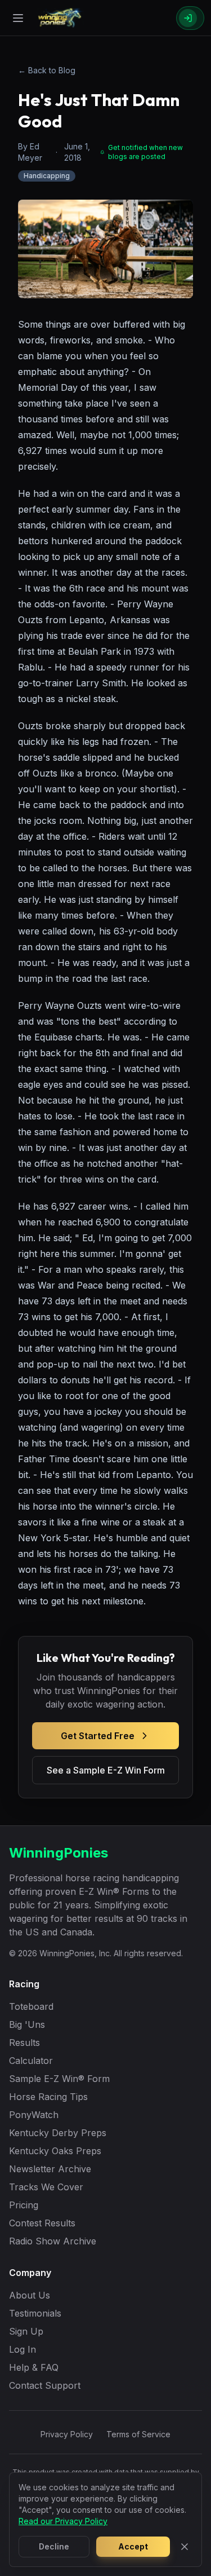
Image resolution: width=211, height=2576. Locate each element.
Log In (23, 2349)
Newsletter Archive (50, 2169)
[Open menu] (18, 18)
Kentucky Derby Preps (58, 2133)
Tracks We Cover (46, 2187)
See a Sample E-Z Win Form (106, 1770)
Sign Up (26, 2331)
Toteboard (31, 2006)
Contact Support (45, 2385)
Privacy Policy (67, 2434)
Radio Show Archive (53, 2241)
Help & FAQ (34, 2367)
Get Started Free (98, 1736)
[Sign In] (190, 18)
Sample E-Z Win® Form (59, 2079)
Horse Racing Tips (48, 2097)
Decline (54, 2546)
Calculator (31, 2061)
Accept (133, 2546)
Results (24, 2043)
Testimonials (35, 2313)
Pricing (24, 2205)
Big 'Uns (27, 2024)
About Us (30, 2295)
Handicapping (47, 176)
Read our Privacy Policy (63, 2521)
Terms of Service (138, 2434)
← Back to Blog (47, 70)
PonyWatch (34, 2115)
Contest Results (42, 2223)
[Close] (185, 2547)
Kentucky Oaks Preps (55, 2151)
